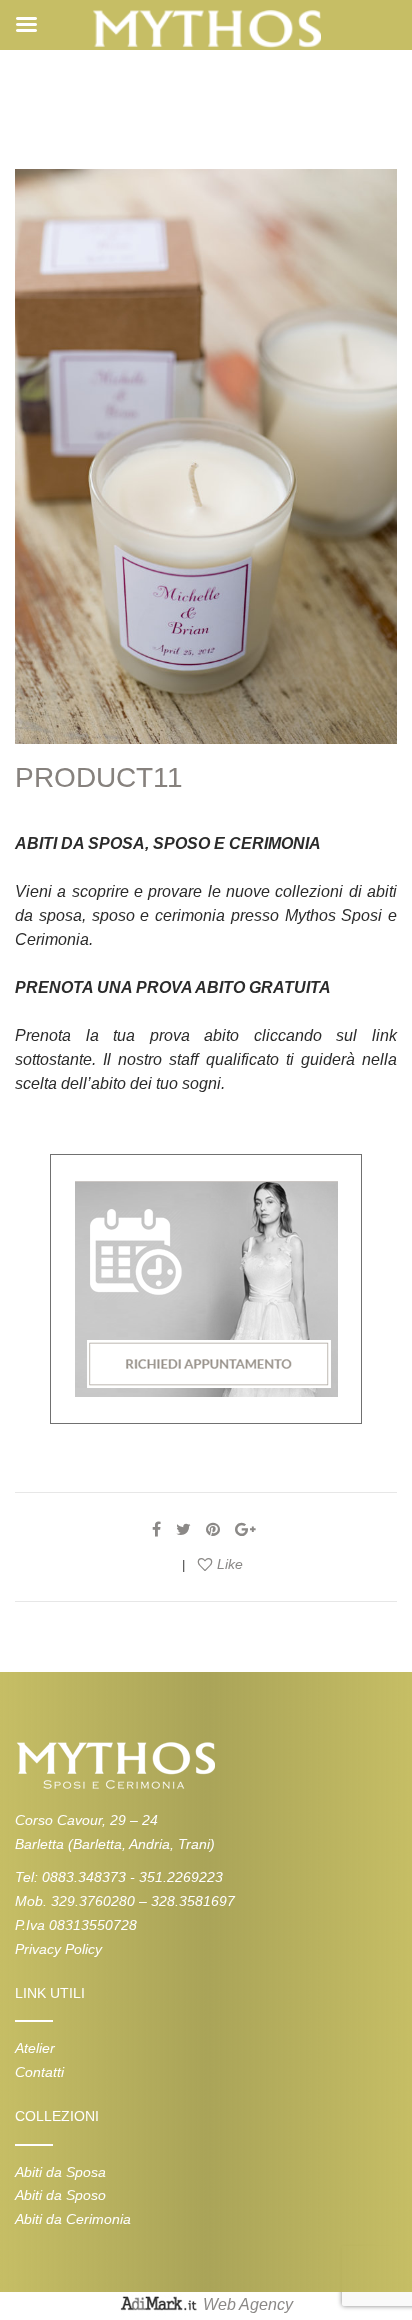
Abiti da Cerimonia (73, 2219)
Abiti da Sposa (60, 2172)
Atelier (35, 2048)
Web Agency (248, 2304)
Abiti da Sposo (60, 2195)
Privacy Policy (58, 1949)
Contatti (39, 2072)
